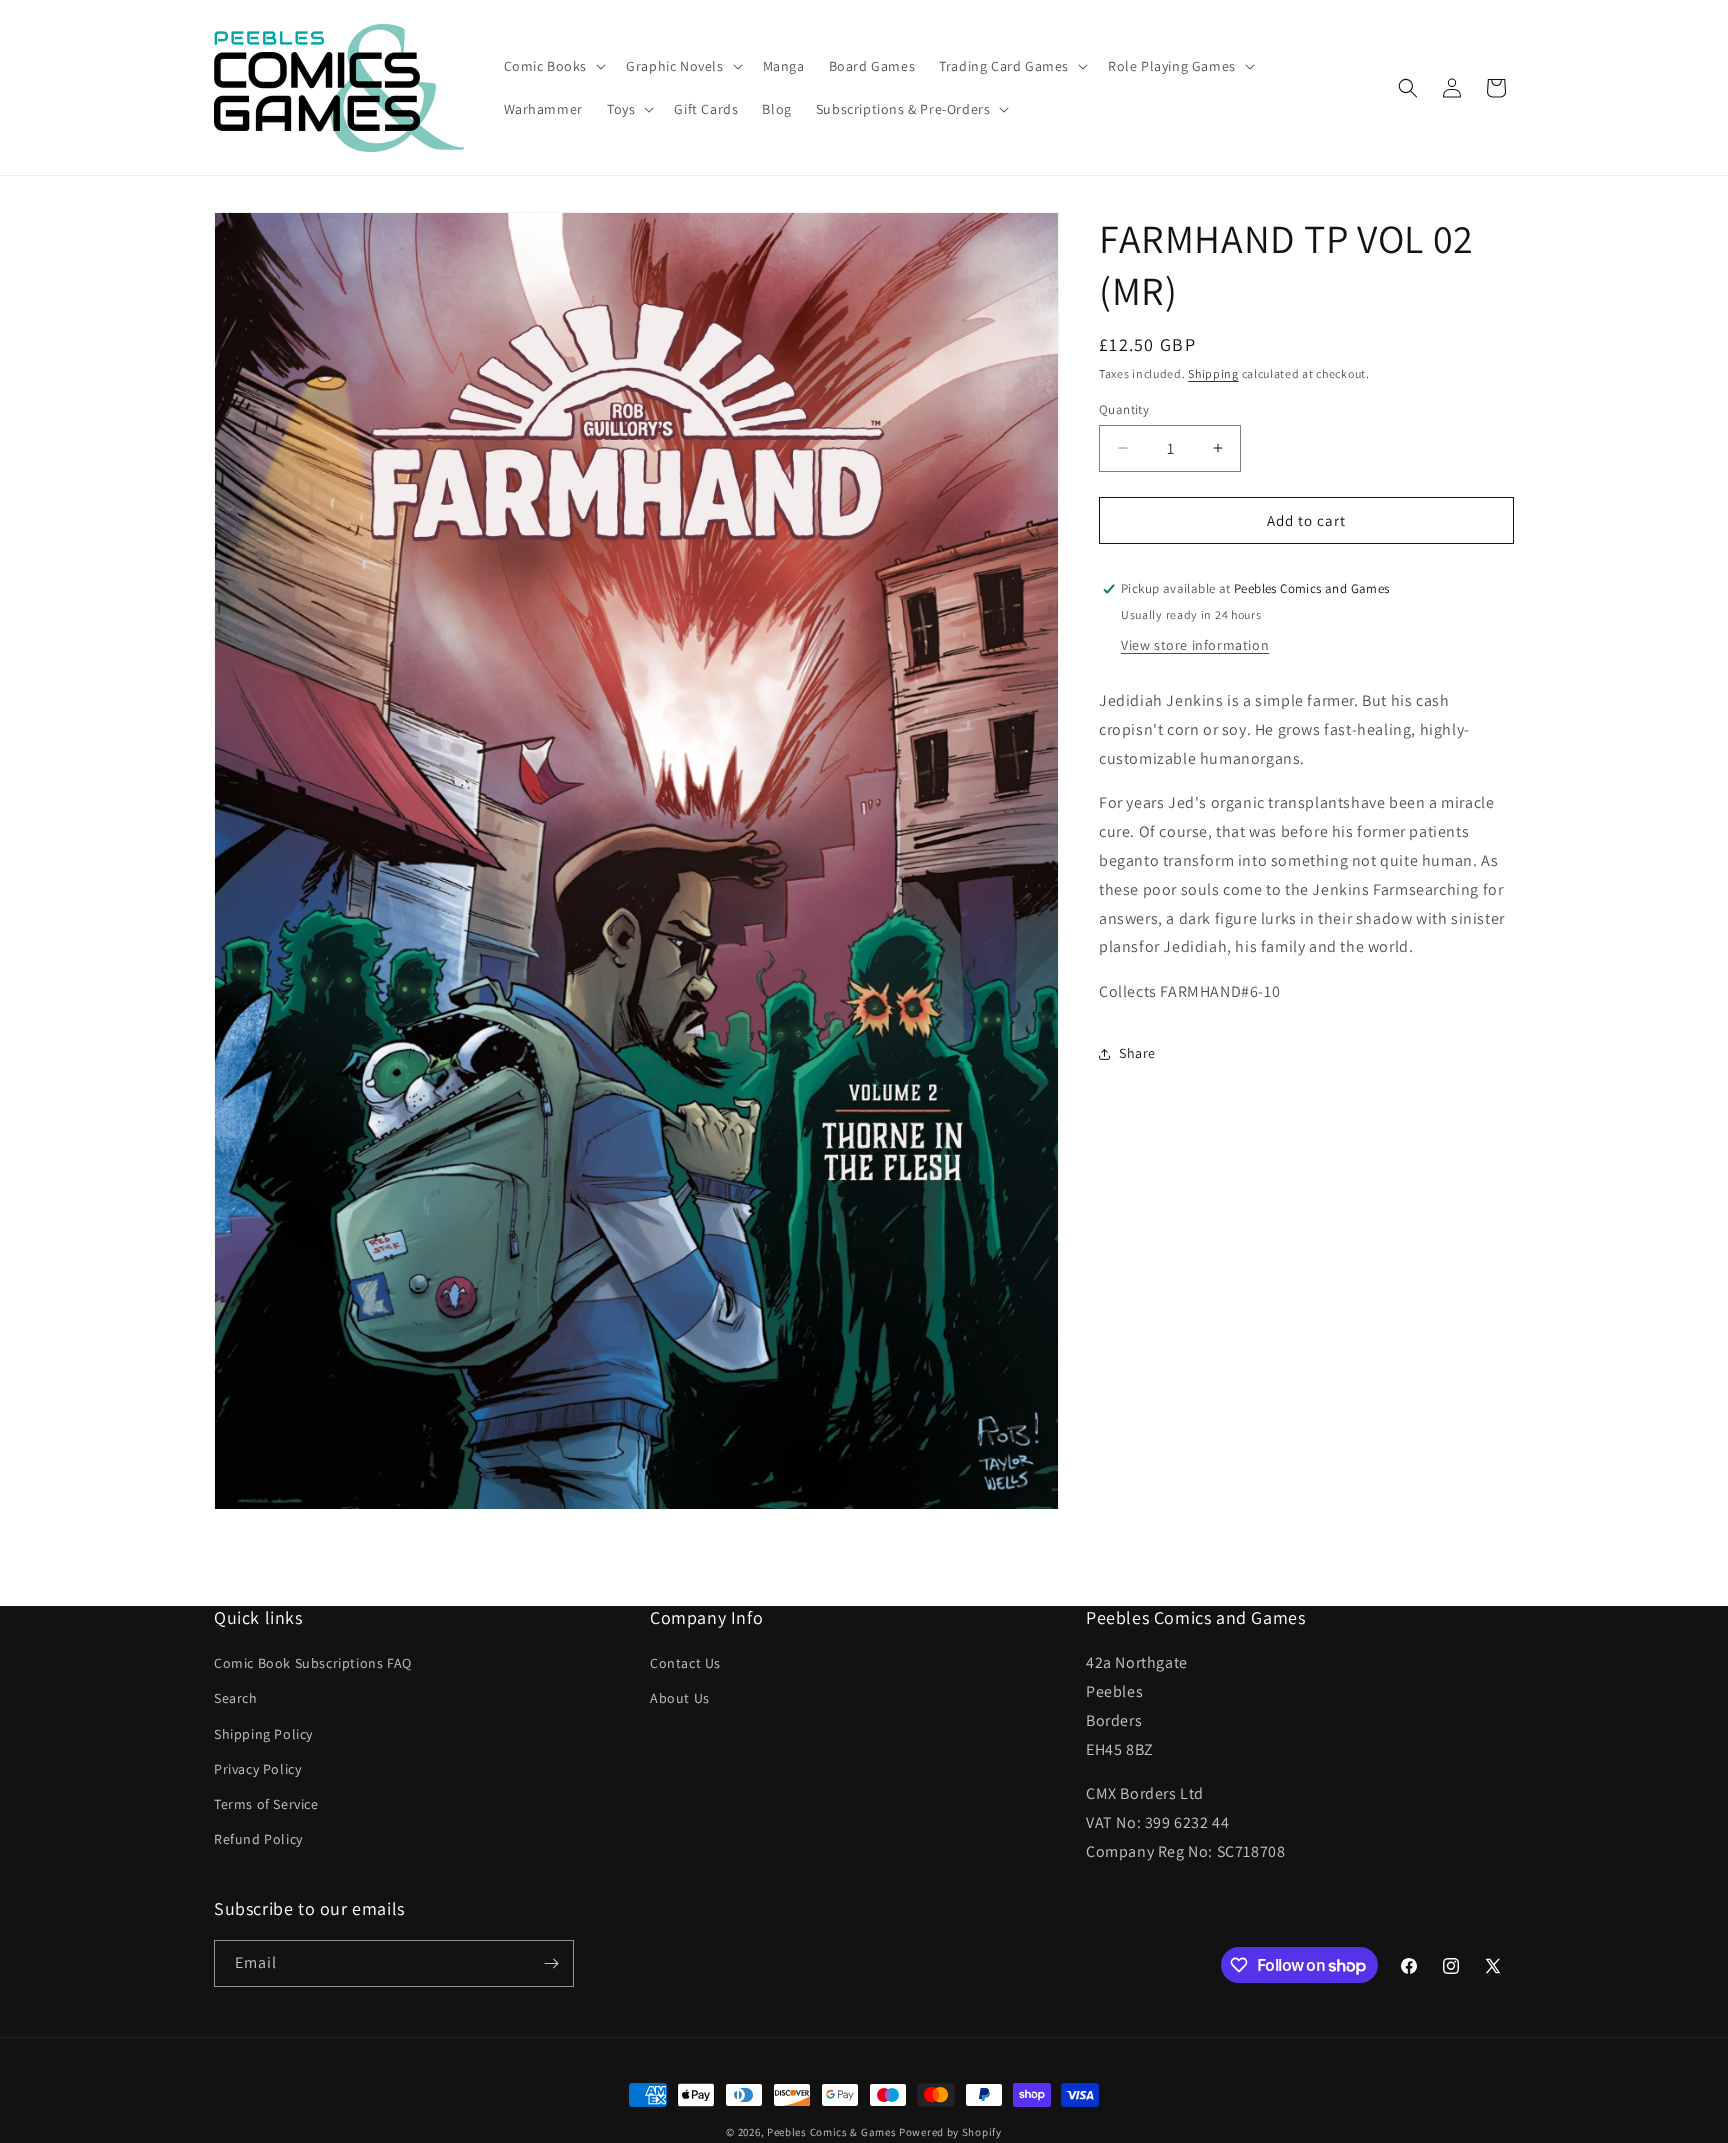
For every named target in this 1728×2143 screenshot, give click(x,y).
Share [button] (1137, 1053)
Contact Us (685, 1663)
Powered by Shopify (950, 2132)
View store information (1195, 645)
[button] (553, 66)
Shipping (1213, 373)
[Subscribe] (551, 1963)
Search (236, 1698)
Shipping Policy (263, 1734)
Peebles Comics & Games (831, 2132)
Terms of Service (266, 1804)
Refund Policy (258, 1839)
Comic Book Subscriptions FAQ (313, 1663)
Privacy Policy (257, 1769)
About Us (680, 1698)
